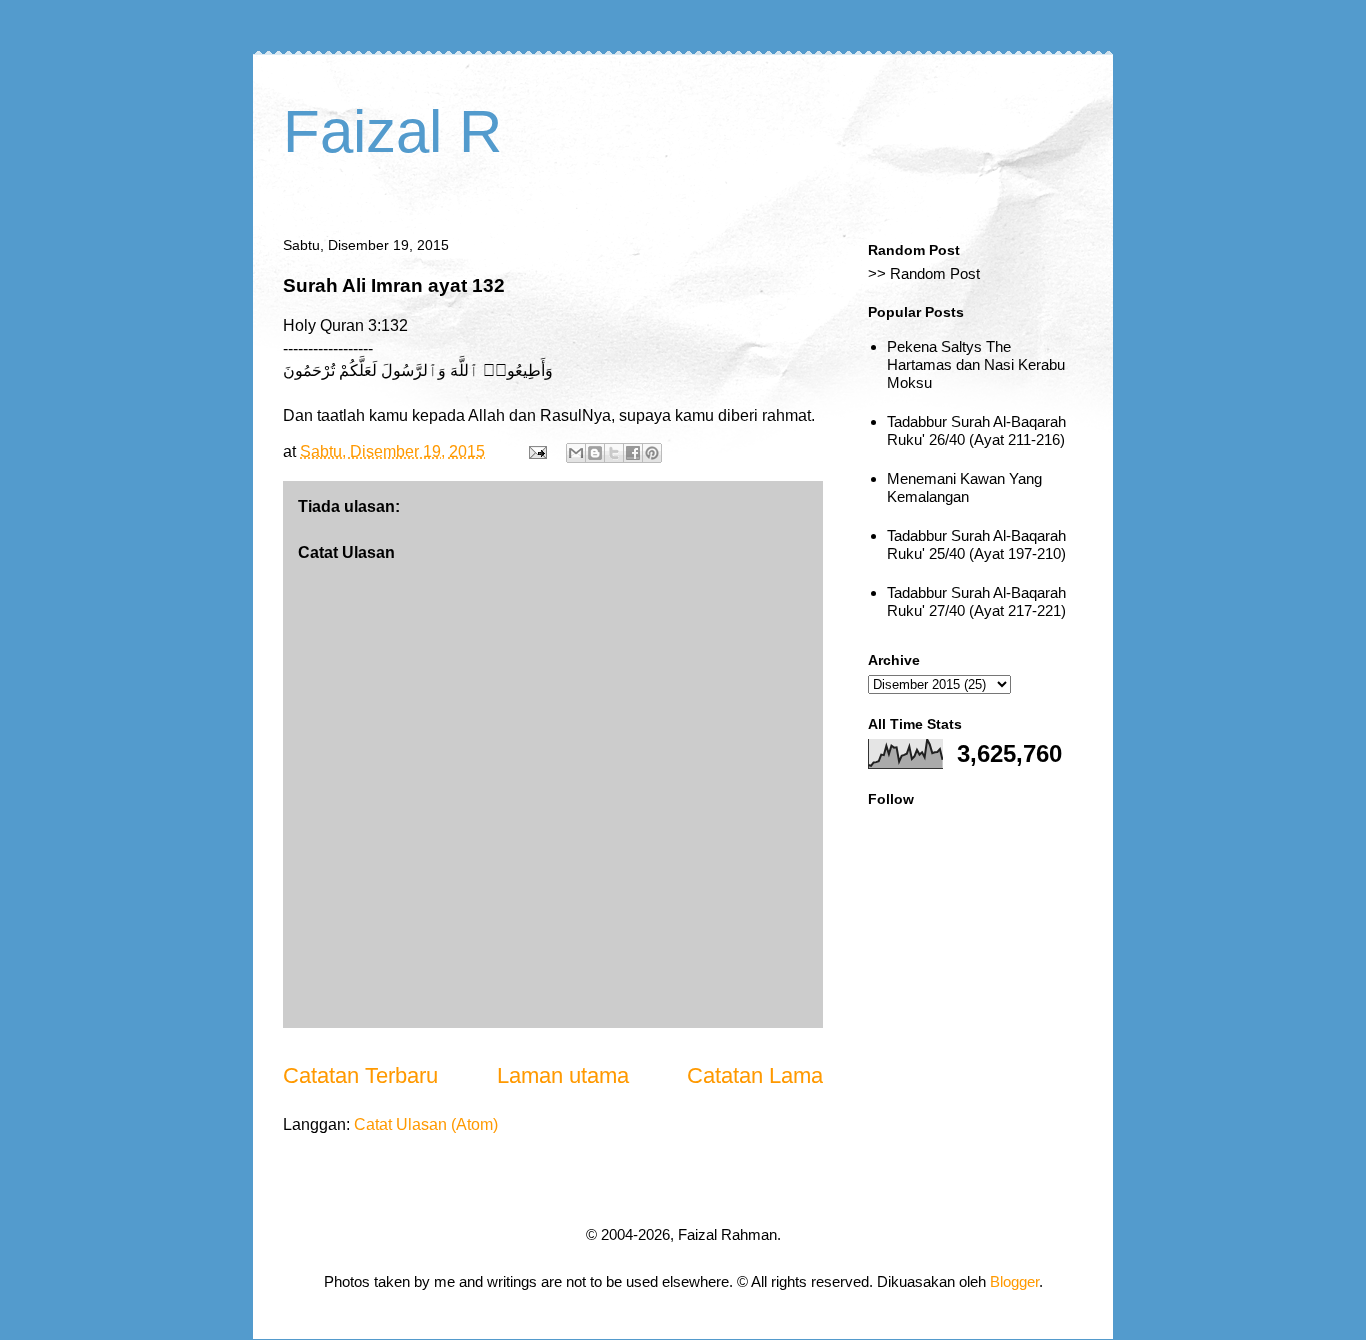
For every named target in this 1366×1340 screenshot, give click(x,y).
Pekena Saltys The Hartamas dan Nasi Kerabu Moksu (976, 364)
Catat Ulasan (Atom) (426, 1124)
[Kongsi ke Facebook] (633, 453)
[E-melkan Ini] (576, 453)
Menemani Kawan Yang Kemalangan (964, 487)
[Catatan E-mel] (536, 451)
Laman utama (563, 1075)
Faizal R (392, 131)
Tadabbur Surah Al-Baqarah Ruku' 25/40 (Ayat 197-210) (976, 544)
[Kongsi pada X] (614, 453)
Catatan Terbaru (360, 1075)
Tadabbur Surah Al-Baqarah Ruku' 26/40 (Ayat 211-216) (976, 430)
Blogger (1014, 1281)
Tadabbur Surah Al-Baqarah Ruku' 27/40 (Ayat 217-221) (976, 601)
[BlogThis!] (595, 453)
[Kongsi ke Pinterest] (652, 453)
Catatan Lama (755, 1075)
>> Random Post (924, 273)
